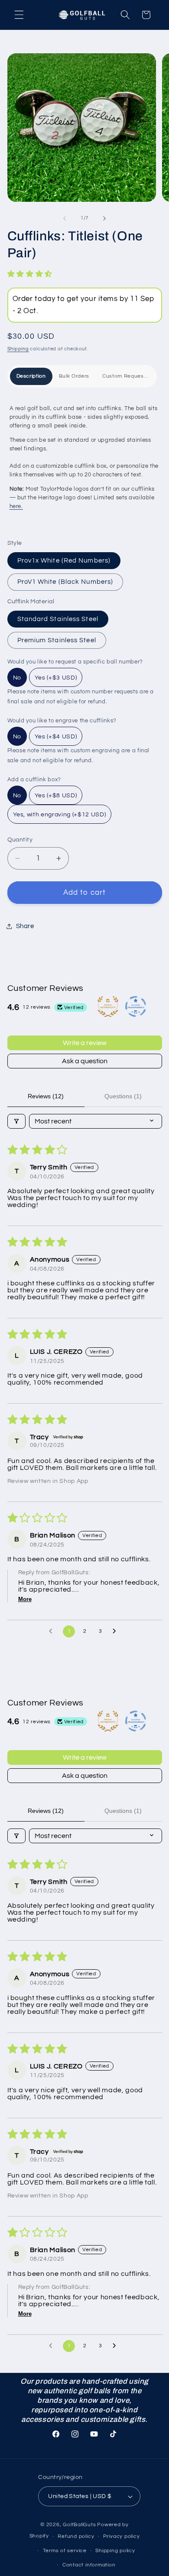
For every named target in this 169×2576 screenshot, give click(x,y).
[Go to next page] (117, 1631)
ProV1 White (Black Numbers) (65, 582)
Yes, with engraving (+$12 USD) (60, 815)
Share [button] (25, 926)
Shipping (18, 349)
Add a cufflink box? (34, 780)
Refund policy (76, 2536)
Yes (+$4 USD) (56, 737)
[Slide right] (104, 218)
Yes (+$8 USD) (56, 796)
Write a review (85, 1043)
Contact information (89, 2565)
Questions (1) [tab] (123, 1096)
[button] (19, 15)
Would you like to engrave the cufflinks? (62, 721)
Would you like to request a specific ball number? (75, 662)
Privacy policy (122, 2536)
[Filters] (16, 1121)
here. (16, 506)
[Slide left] (65, 218)
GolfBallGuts (79, 2525)
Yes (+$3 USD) (56, 678)
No (17, 678)
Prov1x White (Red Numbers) (64, 560)
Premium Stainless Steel (57, 640)
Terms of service (65, 2551)
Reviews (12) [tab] (46, 1096)
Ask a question (85, 1061)
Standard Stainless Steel (58, 619)
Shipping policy (115, 2551)
